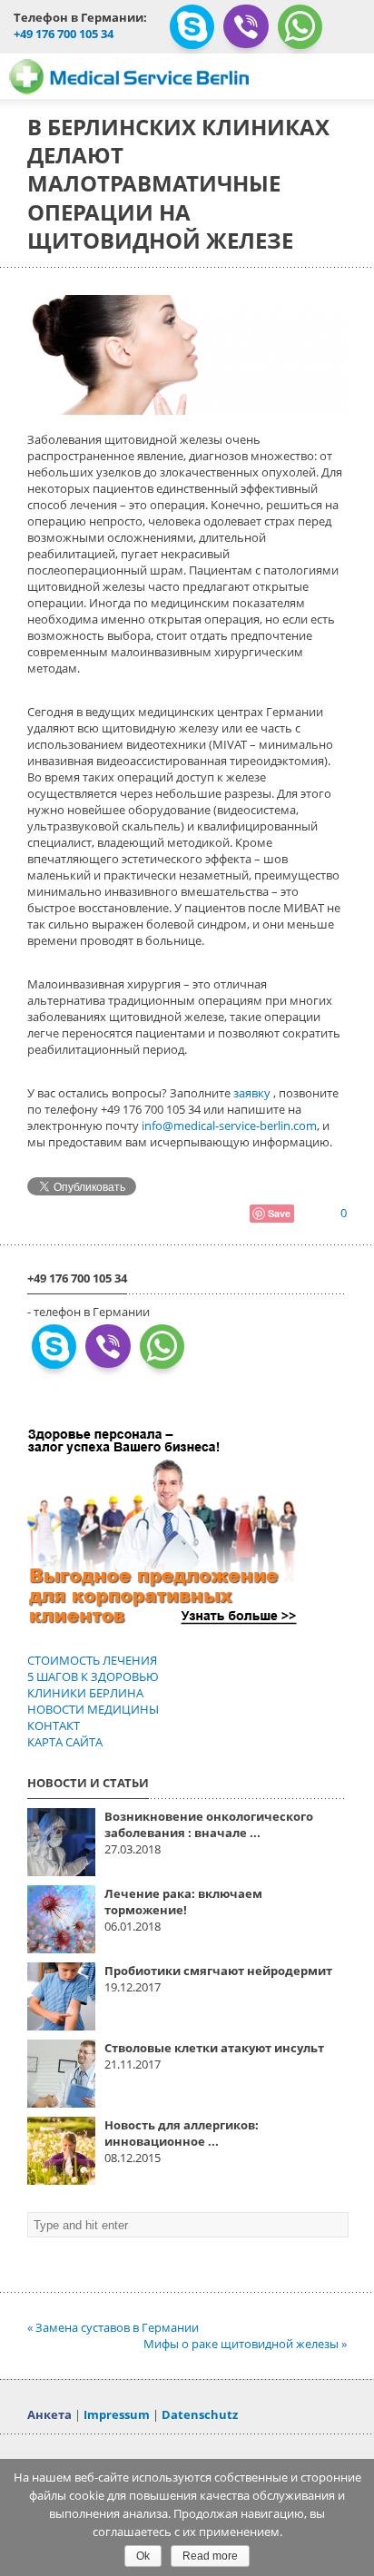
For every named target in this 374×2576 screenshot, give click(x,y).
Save (279, 1213)
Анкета (49, 2414)
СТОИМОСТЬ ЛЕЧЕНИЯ (92, 1660)
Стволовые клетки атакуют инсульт (214, 2048)
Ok (143, 2556)
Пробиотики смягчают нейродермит (218, 1971)
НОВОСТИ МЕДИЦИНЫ (93, 1709)
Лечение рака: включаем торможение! (183, 1902)
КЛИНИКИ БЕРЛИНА (85, 1693)
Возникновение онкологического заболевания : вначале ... (209, 1824)
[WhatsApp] (300, 34)
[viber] (246, 33)
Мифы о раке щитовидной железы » (245, 2344)
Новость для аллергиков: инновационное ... (182, 2133)
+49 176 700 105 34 (64, 34)
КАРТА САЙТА (65, 1742)
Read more (210, 2556)
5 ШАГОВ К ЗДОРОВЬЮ (93, 1676)
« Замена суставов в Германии (113, 2327)
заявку (253, 1093)
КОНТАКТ (54, 1726)
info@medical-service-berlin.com (229, 1126)
